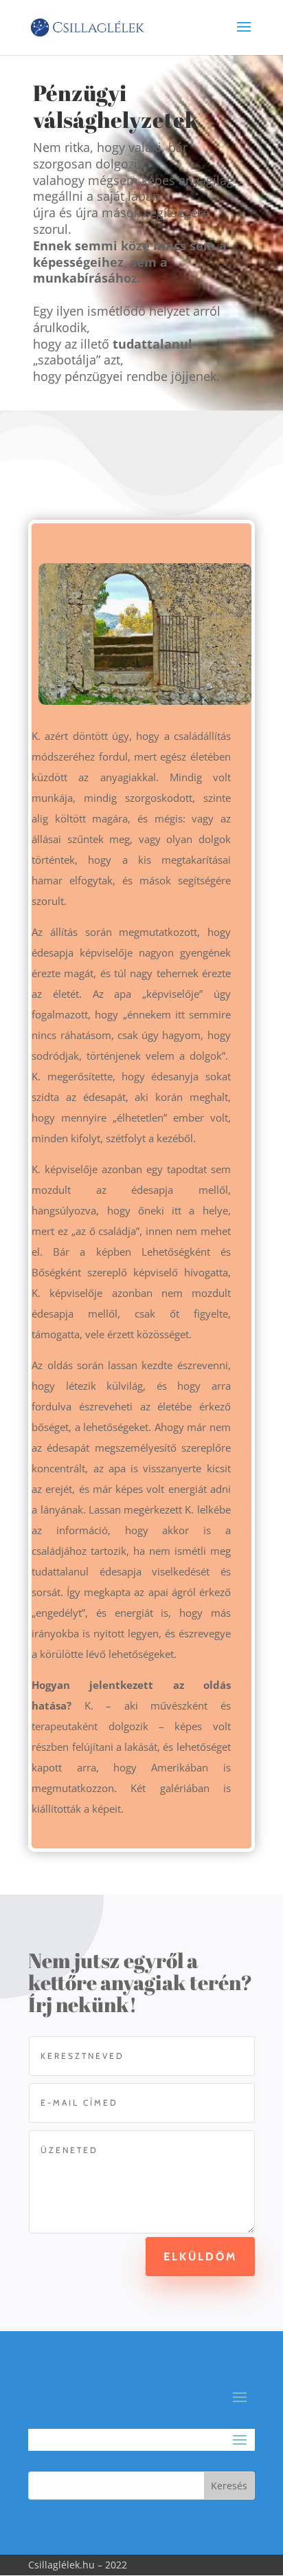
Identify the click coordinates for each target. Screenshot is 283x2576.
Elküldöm (200, 2257)
